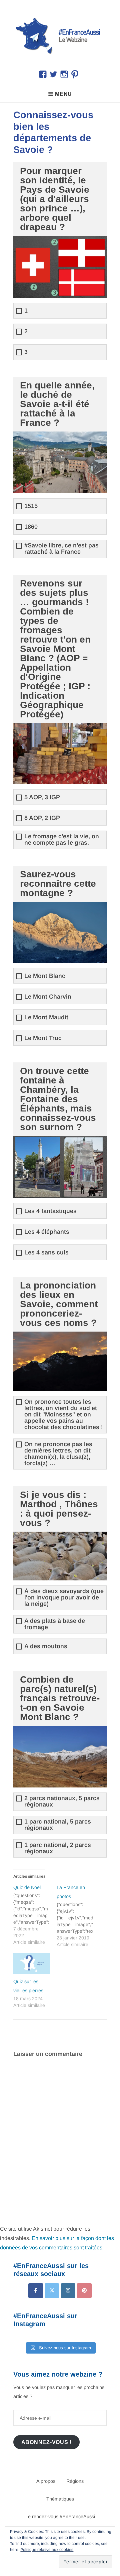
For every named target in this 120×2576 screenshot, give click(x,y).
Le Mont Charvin (48, 997)
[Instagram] (68, 2291)
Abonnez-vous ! (47, 2442)
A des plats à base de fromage (55, 1624)
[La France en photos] (78, 1915)
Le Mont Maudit (46, 1017)
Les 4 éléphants (47, 1232)
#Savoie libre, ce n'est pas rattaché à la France (61, 549)
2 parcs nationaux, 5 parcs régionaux (62, 1801)
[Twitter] (52, 2291)
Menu (63, 94)
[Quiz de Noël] (35, 1914)
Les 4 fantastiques (50, 1211)
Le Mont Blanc (45, 976)
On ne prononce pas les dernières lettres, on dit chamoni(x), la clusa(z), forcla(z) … (58, 1454)
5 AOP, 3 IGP (42, 797)
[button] (60, 35)
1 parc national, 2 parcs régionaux (58, 1848)
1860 (31, 527)
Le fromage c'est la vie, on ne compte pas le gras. (62, 840)
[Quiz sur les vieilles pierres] (32, 1964)
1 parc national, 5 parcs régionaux (58, 1825)
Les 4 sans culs (46, 1253)
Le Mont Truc (43, 1038)
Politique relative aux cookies (47, 2550)
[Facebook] (35, 2291)
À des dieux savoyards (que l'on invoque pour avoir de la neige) (64, 1598)
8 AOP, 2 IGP (42, 818)
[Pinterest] (84, 2291)
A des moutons (46, 1646)
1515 (31, 506)
